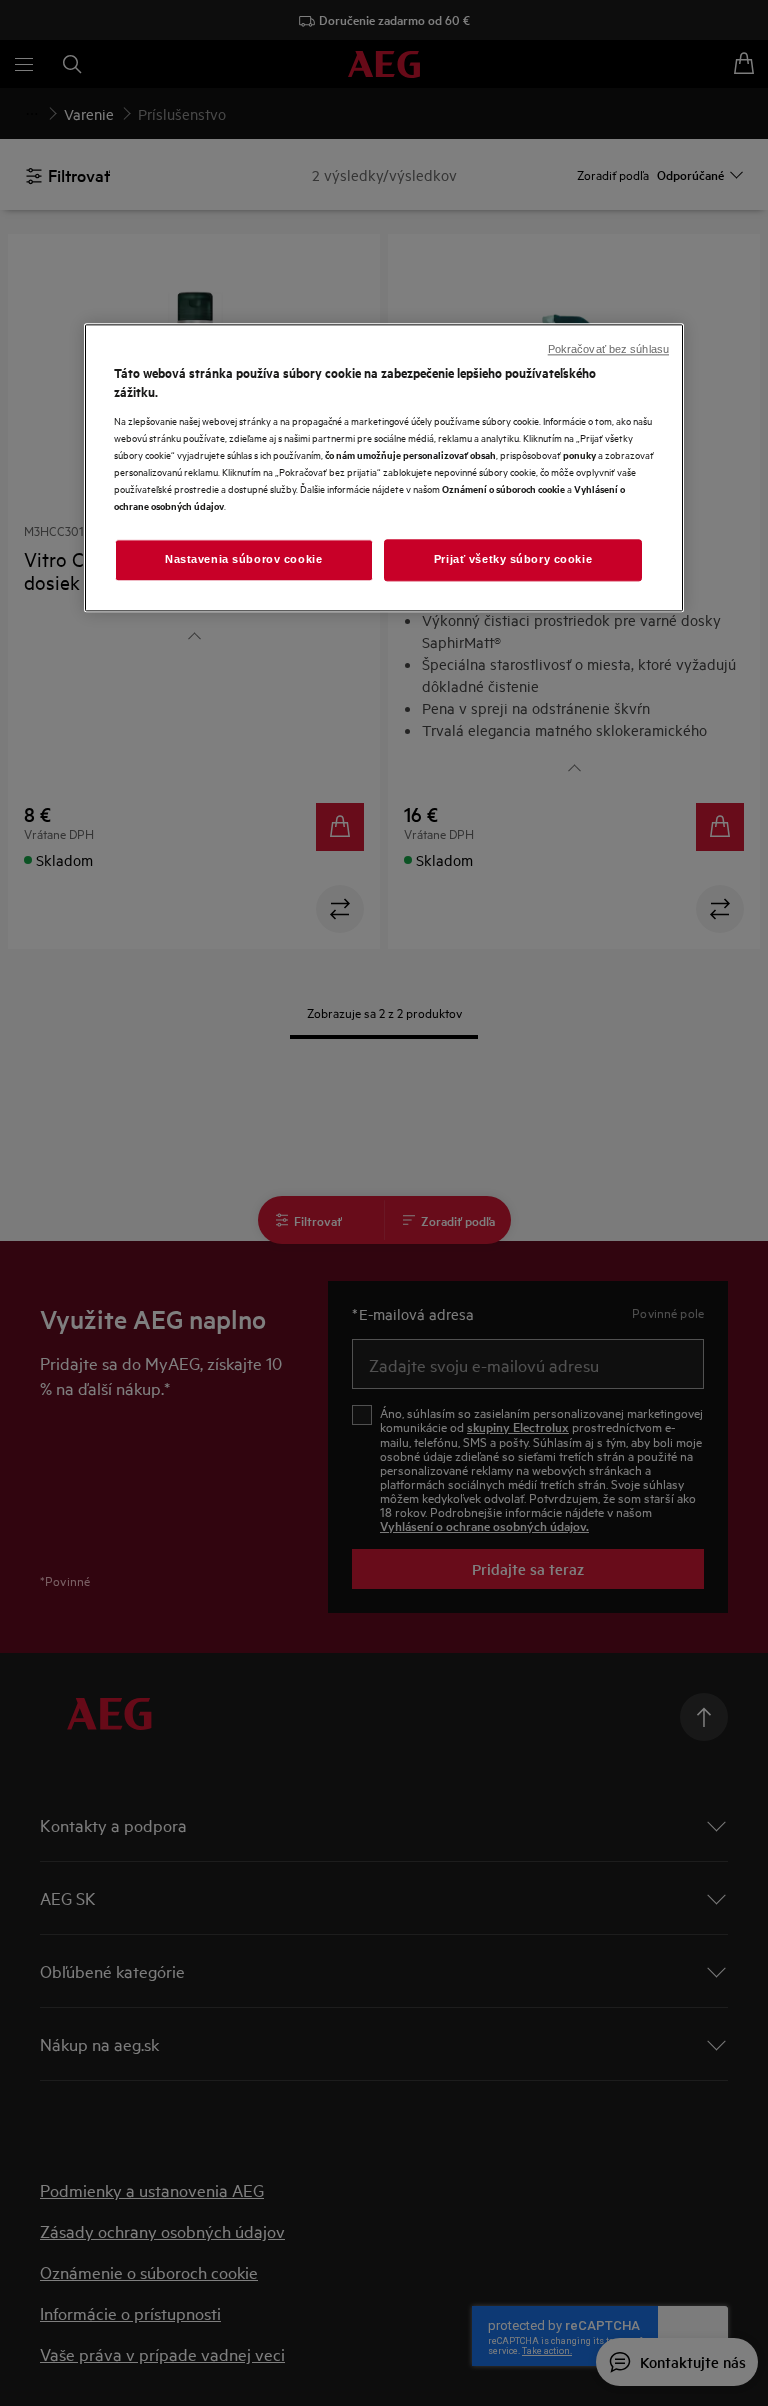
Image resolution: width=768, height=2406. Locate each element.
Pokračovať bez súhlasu (608, 349)
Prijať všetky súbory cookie (513, 560)
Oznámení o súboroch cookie (503, 489)
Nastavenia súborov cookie (243, 560)
